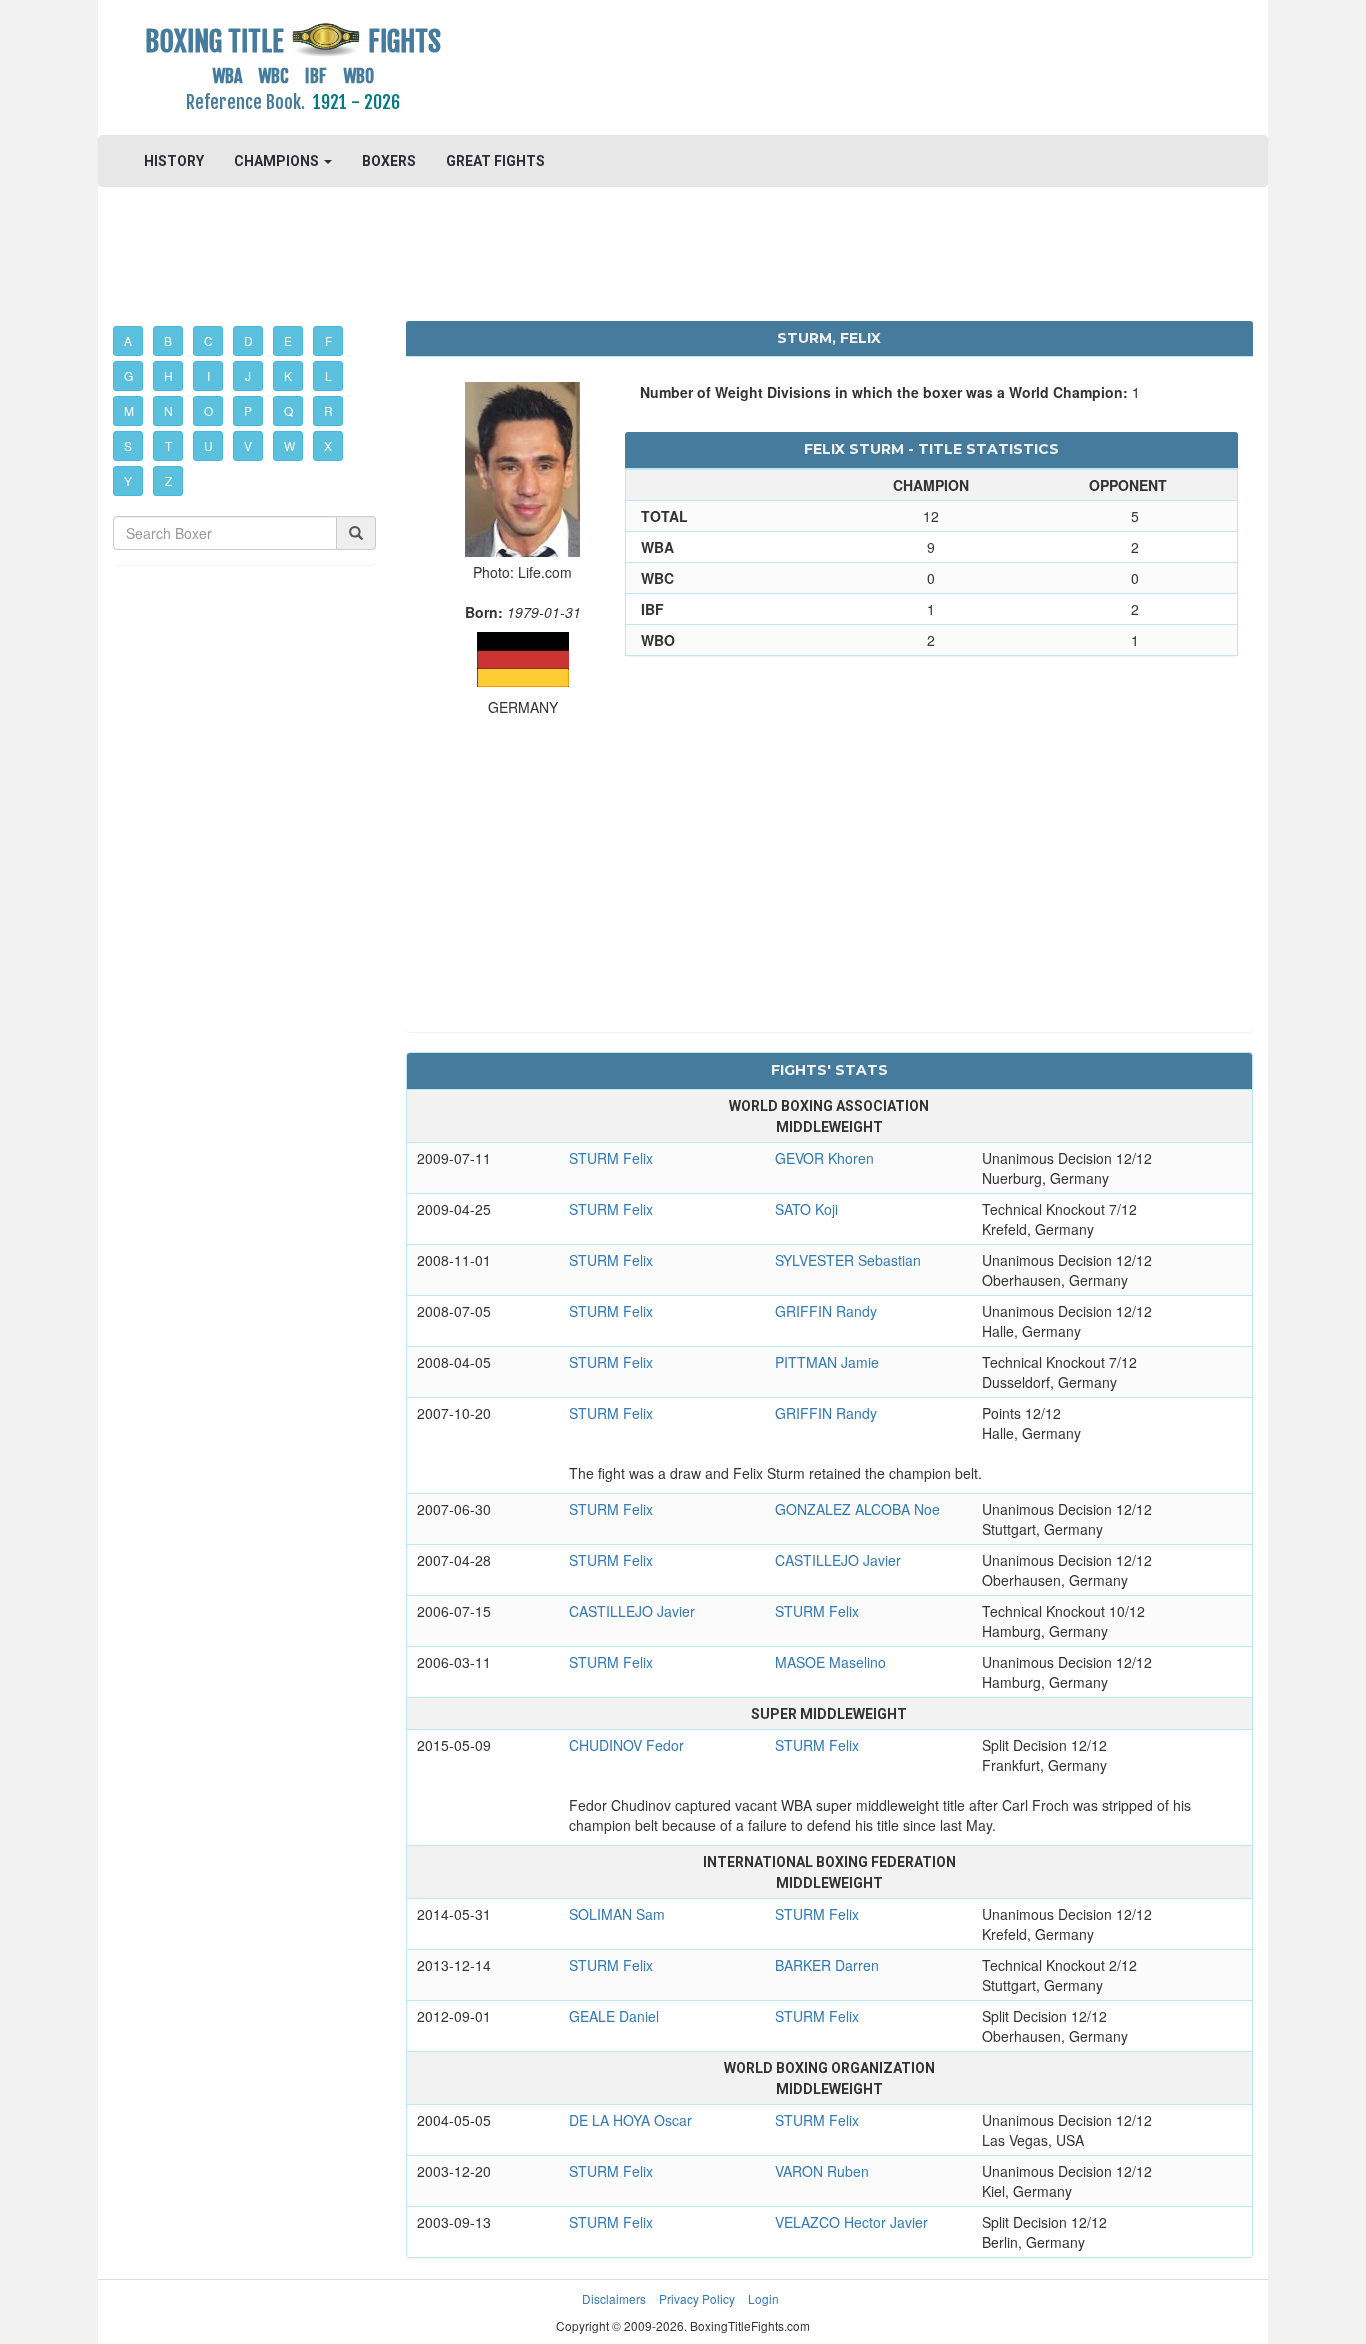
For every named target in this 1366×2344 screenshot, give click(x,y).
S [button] (128, 445)
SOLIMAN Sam (617, 1914)
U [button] (208, 445)
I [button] (208, 375)
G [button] (128, 375)
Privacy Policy (697, 2298)
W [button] (289, 445)
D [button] (248, 340)
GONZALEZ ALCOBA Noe (857, 1509)
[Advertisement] (829, 65)
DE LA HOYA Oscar (630, 2120)
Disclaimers (614, 2298)
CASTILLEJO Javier (838, 1560)
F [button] (328, 340)
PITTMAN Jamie (827, 1362)
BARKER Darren (827, 1965)
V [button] (248, 445)
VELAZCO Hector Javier (851, 2222)
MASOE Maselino (830, 1662)
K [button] (288, 375)
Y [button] (128, 480)
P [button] (248, 410)
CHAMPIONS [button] (278, 161)
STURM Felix (611, 1158)
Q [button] (288, 410)
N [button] (168, 410)
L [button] (328, 375)
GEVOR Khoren (824, 1158)
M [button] (129, 410)
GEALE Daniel (614, 2016)
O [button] (208, 410)
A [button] (128, 340)
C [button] (208, 340)
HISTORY (174, 161)
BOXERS (389, 161)
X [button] (328, 445)
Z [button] (168, 480)
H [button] (168, 375)
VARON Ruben (822, 2171)
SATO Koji (806, 1209)
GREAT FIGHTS (495, 161)
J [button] (248, 375)
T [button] (168, 445)
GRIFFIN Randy (826, 1311)
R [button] (328, 410)
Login (763, 2298)
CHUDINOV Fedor (626, 1745)
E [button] (288, 340)
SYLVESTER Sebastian (848, 1260)
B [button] (168, 340)
